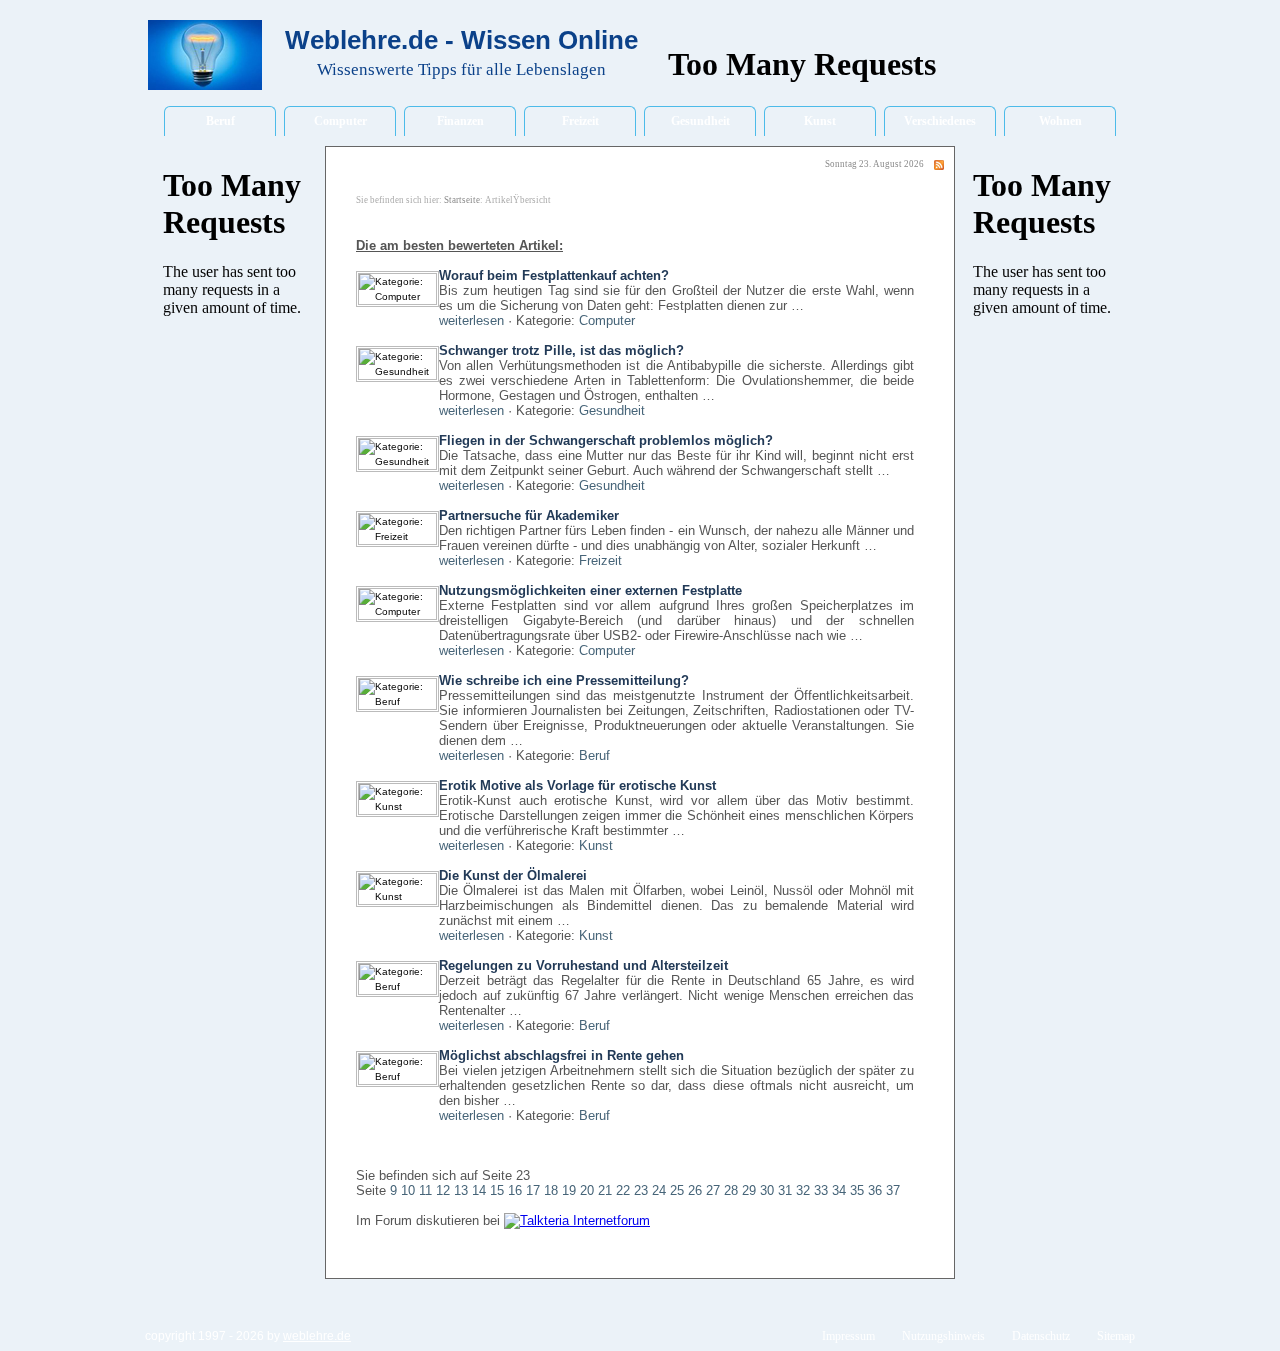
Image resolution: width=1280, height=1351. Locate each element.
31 (785, 1190)
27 (713, 1190)
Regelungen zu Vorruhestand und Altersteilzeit (583, 965)
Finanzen (460, 121)
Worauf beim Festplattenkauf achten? (554, 275)
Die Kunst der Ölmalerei (513, 875)
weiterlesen (471, 320)
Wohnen (1060, 121)
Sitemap (1116, 1336)
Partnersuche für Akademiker (529, 515)
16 (515, 1190)
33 (821, 1190)
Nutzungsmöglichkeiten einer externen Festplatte (590, 590)
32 (803, 1190)
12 (443, 1190)
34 (839, 1190)
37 (893, 1190)
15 (497, 1190)
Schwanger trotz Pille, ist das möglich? (561, 350)
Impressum (848, 1336)
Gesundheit (700, 121)
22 (623, 1190)
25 (677, 1190)
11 (425, 1190)
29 (749, 1190)
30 (767, 1190)
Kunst (820, 121)
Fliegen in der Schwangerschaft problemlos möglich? (606, 440)
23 (641, 1190)
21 (605, 1190)
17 (533, 1190)
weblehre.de (317, 1336)
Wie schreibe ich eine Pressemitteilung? (564, 680)
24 (659, 1190)
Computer (340, 121)
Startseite (462, 200)
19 (569, 1190)
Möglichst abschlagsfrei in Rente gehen (561, 1055)
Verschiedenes (940, 121)
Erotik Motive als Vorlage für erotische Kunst (577, 785)
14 (479, 1190)
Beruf (220, 121)
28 (731, 1190)
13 (461, 1190)
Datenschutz (1041, 1336)
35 (857, 1190)
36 (875, 1190)
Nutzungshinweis (943, 1336)
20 (587, 1190)
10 (408, 1190)
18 (551, 1190)
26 (695, 1190)
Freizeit (580, 121)
